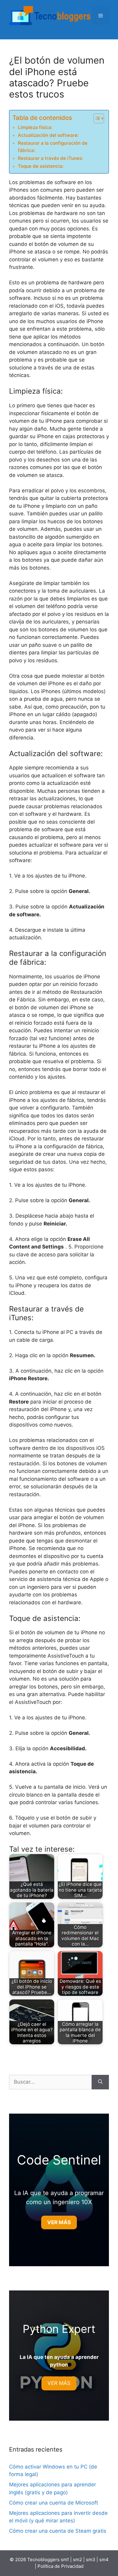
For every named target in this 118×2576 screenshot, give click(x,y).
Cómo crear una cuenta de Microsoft (54, 2503)
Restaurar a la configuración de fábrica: (53, 147)
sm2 (78, 2559)
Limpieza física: (35, 127)
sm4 (104, 2559)
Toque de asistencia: (41, 166)
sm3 (91, 2559)
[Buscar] (100, 2082)
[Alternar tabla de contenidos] (96, 118)
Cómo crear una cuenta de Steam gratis (58, 2531)
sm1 (66, 2559)
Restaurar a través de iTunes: (50, 158)
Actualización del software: (48, 135)
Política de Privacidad (61, 2566)
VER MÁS (59, 2383)
